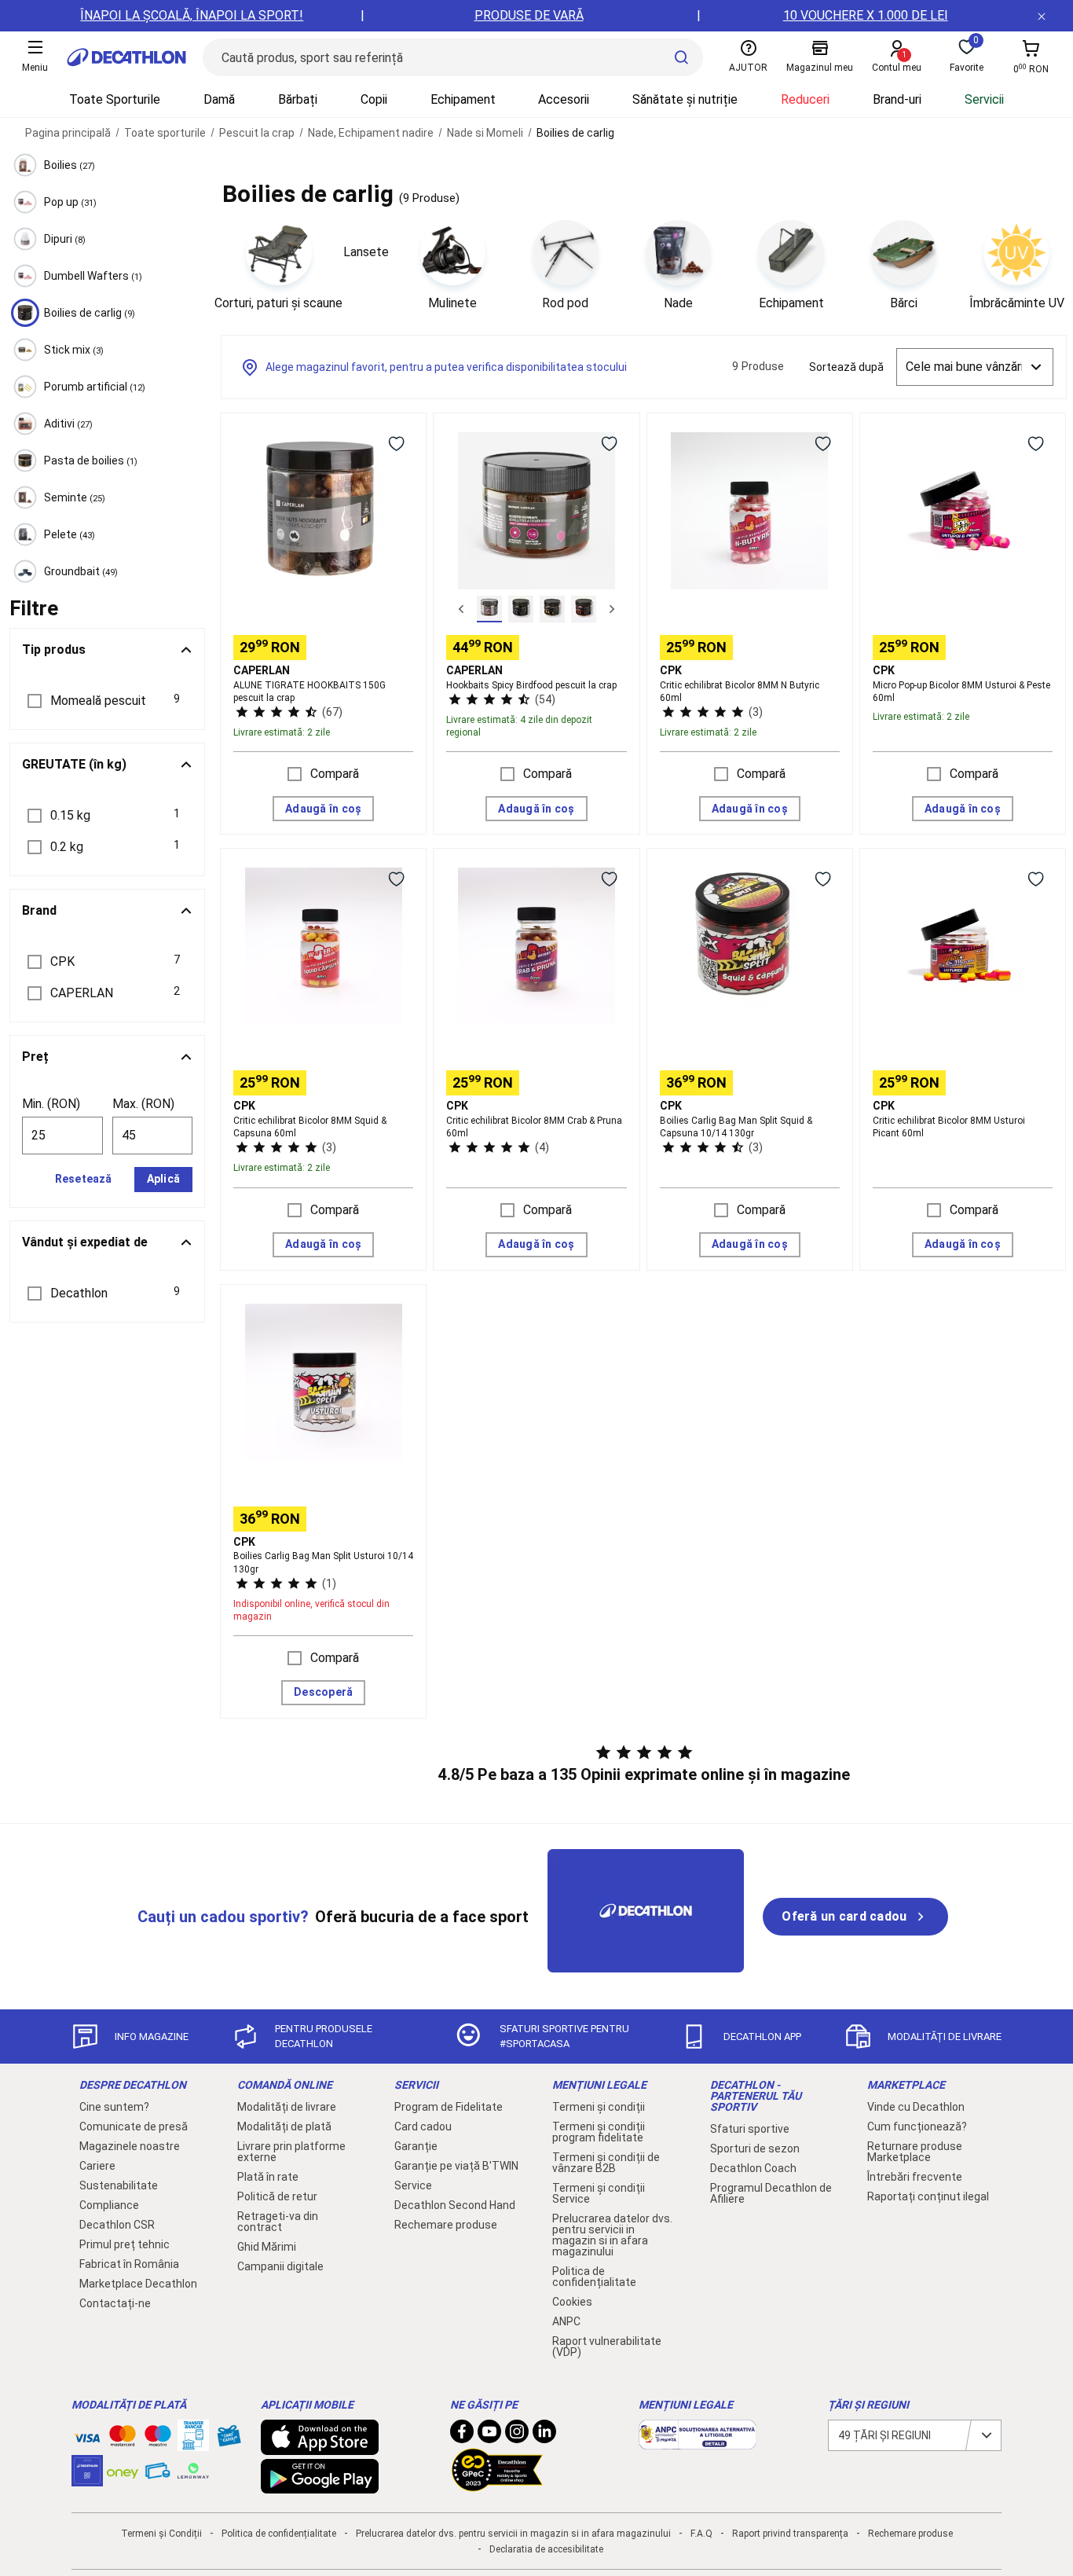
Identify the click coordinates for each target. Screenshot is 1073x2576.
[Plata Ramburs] (158, 2475)
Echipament (463, 99)
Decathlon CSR (117, 2225)
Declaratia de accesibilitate (546, 2549)
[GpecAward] (497, 2485)
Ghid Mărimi (267, 2247)
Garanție (416, 2146)
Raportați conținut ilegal (928, 2196)
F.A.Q (701, 2534)
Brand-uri (897, 99)
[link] (855, 1917)
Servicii (984, 99)
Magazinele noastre (130, 2146)
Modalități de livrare (287, 2107)
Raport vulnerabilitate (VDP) (607, 2347)
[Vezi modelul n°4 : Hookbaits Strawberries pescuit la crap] (584, 609)
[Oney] (123, 2471)
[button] (107, 701)
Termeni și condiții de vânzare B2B (606, 2163)
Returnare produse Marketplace (915, 2152)
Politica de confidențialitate (594, 2277)
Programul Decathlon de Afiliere (771, 2193)
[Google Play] (320, 2486)
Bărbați (298, 99)
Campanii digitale (280, 2266)
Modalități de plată (284, 2126)
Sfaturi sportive (750, 2129)
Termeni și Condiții (161, 2534)
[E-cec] (87, 2479)
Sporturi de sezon (755, 2149)
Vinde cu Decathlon (916, 2107)
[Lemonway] (193, 2471)
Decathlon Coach (753, 2168)
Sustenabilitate (119, 2185)
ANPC (566, 2321)
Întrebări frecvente (915, 2177)
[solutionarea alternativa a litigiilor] (698, 2442)
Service (413, 2185)
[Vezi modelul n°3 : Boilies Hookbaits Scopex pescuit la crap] (552, 609)
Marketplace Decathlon (138, 2284)
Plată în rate (268, 2177)
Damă (219, 99)
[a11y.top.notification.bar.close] (1042, 16)
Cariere (97, 2166)
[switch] (396, 443)
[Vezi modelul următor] (612, 609)
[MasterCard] (123, 2439)
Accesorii (564, 99)
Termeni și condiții (599, 2107)
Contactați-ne (115, 2303)
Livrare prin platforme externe (291, 2152)
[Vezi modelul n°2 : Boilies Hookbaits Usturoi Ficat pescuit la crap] (521, 609)
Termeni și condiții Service (599, 2193)
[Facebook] (462, 2435)
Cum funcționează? (917, 2126)
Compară (335, 774)
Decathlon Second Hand (455, 2205)
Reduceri (805, 99)
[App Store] (320, 2447)
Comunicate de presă (134, 2126)
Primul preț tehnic (125, 2244)
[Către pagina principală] (126, 57)
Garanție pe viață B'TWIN (456, 2166)
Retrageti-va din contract (278, 2222)
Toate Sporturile (115, 99)
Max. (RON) (143, 1104)
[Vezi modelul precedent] (461, 609)
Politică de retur (277, 2196)
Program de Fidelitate (449, 2107)
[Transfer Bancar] (193, 2443)
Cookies (572, 2302)
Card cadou (423, 2126)
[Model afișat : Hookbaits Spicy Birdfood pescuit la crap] (489, 609)
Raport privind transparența (790, 2534)
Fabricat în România (129, 2264)
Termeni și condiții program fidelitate (599, 2132)
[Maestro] (158, 2439)
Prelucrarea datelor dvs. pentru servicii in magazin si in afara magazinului (612, 2235)
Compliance (109, 2205)
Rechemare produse (446, 2225)
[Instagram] (517, 2435)
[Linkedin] (544, 2435)
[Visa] (87, 2435)
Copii (374, 99)
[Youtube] (489, 2435)
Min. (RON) (51, 1104)
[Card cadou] (229, 2439)
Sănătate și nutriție (685, 99)
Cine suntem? (114, 2107)
